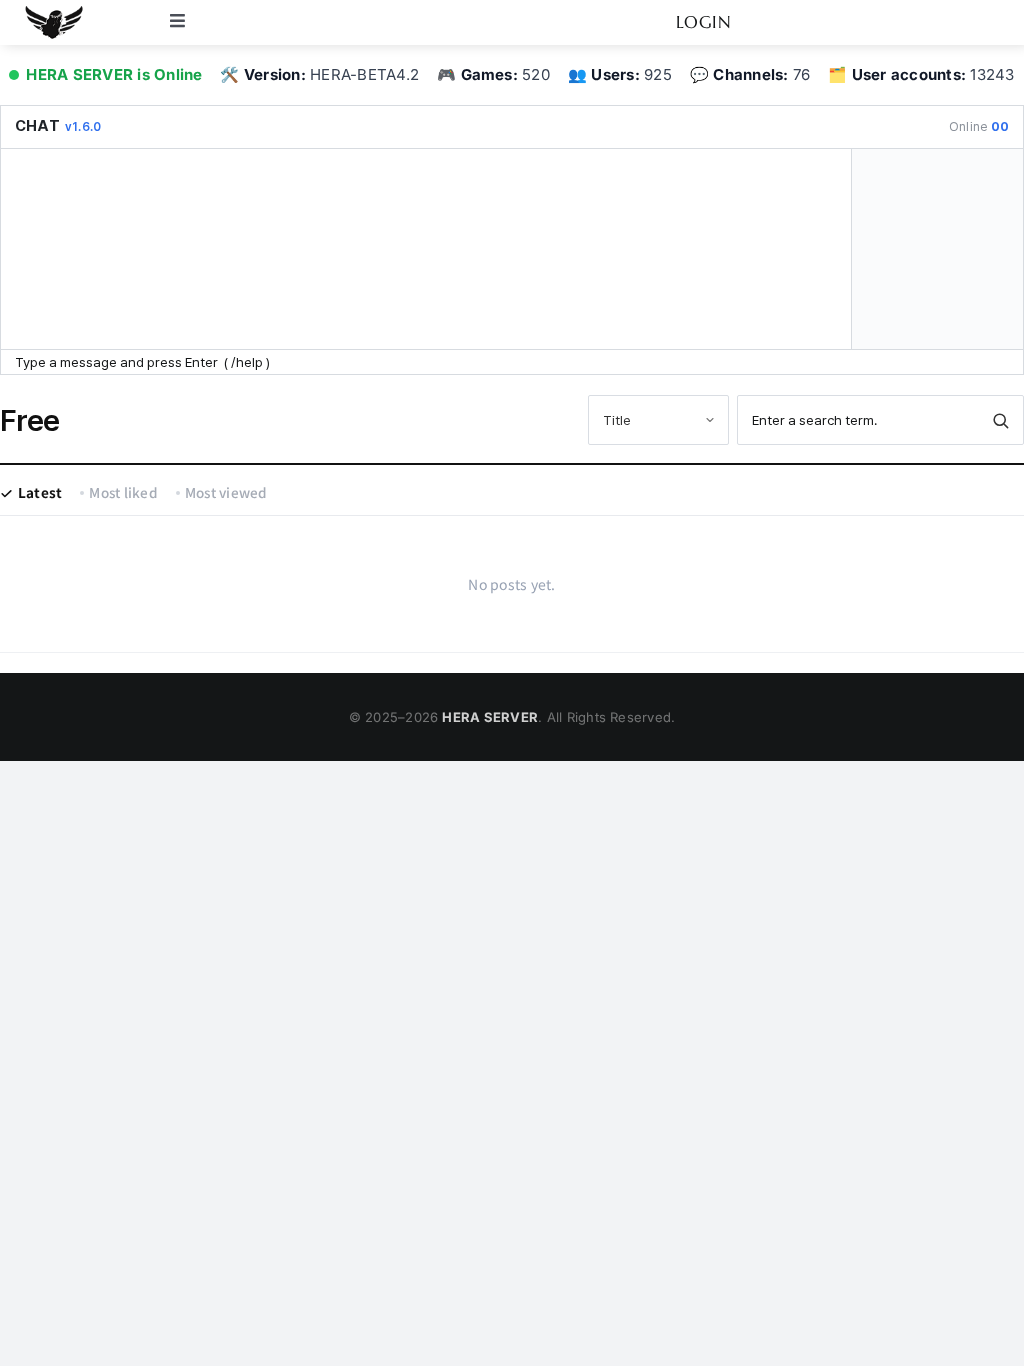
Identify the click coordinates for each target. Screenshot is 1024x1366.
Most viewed (226, 492)
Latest (40, 492)
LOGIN (704, 22)
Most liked (123, 492)
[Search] (1000, 420)
